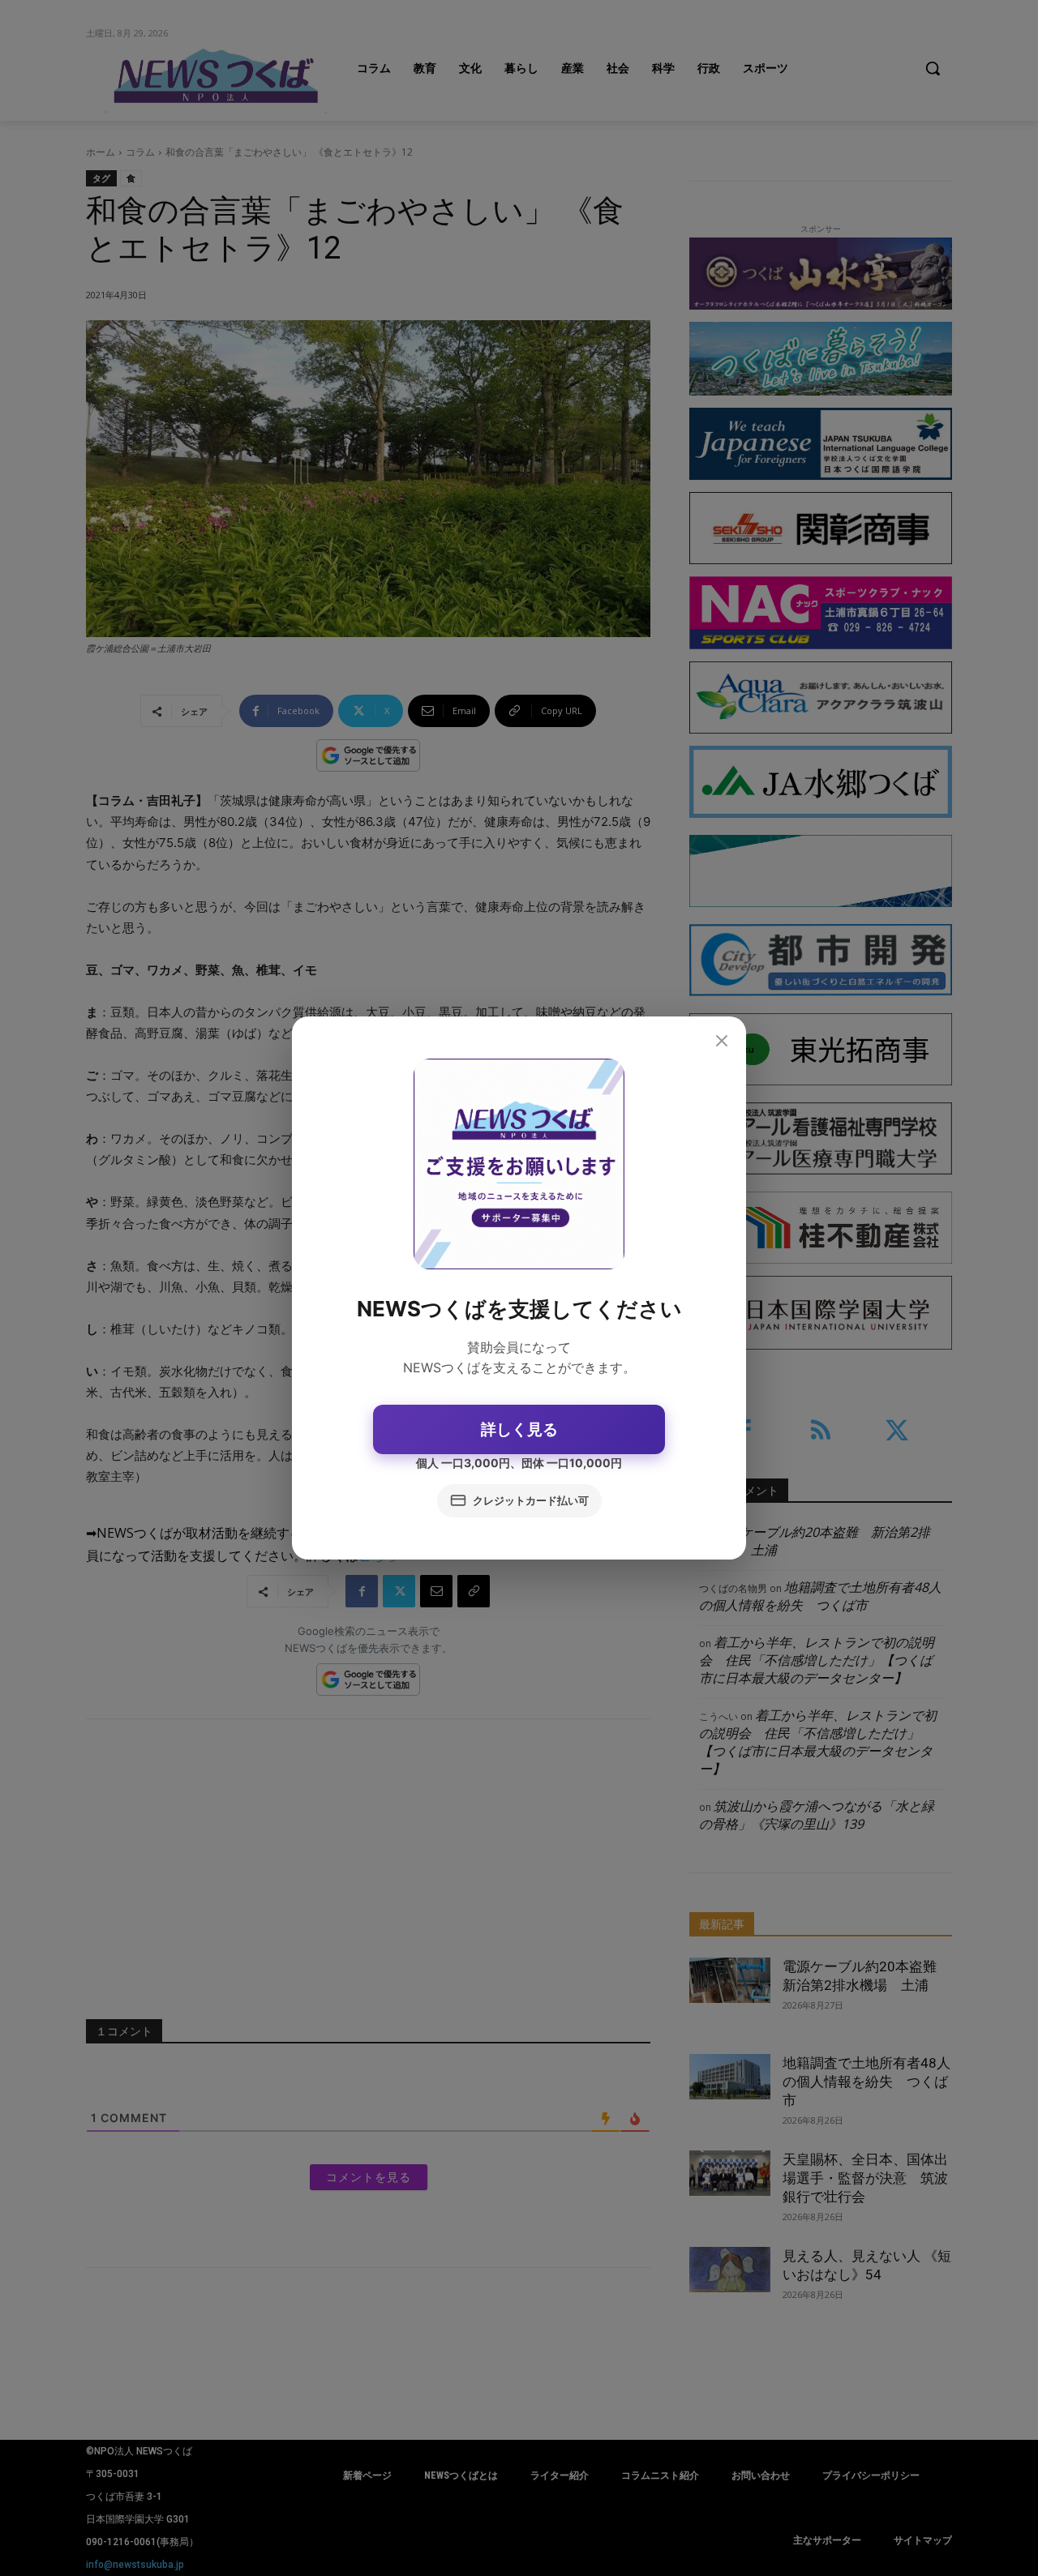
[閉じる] (722, 1042)
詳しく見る (519, 1429)
